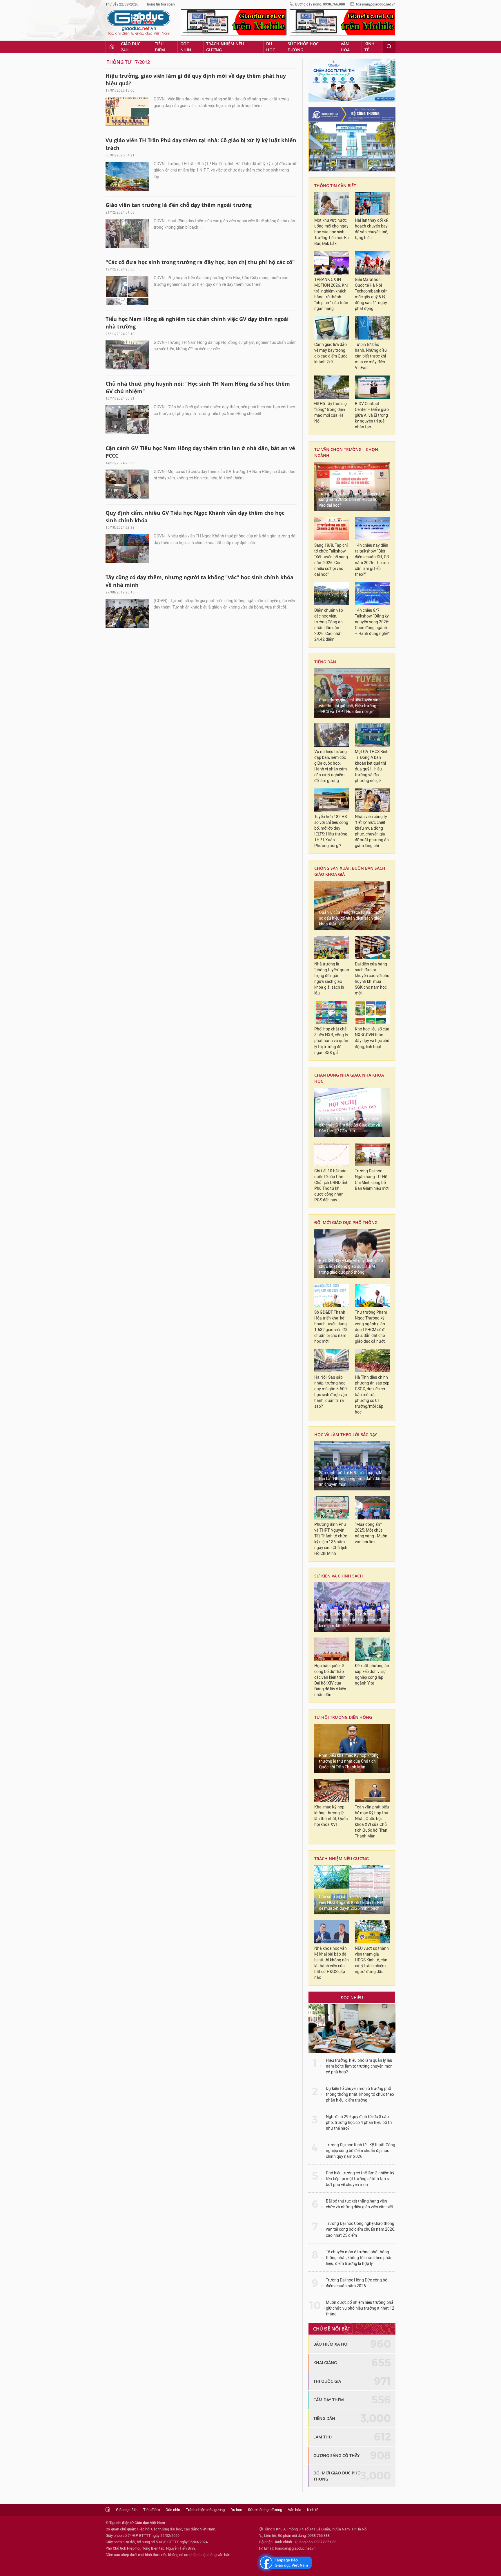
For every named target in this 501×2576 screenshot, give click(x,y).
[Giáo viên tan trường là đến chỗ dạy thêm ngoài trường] (127, 233)
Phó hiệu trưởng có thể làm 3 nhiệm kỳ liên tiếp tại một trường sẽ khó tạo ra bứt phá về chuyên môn (360, 2179)
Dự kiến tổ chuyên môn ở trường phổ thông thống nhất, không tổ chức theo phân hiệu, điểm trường (360, 2094)
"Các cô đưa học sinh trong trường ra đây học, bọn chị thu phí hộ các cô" (200, 262)
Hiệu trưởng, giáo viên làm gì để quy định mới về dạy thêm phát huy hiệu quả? (196, 80)
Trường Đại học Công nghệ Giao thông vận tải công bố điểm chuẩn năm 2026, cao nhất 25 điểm (361, 2229)
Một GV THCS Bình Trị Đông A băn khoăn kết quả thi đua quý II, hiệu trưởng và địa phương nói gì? (372, 766)
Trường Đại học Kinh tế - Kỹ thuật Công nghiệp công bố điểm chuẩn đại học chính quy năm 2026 (361, 2151)
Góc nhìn (186, 47)
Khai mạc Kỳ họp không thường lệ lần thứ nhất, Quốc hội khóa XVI (331, 1816)
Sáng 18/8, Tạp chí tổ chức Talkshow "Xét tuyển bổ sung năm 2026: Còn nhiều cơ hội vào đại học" (331, 560)
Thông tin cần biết (335, 186)
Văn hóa (345, 47)
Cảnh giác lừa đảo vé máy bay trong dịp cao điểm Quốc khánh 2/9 (331, 353)
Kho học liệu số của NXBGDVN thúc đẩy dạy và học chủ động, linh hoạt (372, 1038)
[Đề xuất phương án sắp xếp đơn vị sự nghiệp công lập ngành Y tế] (372, 1649)
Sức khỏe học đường (303, 47)
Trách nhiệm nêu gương (225, 47)
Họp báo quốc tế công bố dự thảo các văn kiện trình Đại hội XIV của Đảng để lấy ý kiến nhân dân (330, 1680)
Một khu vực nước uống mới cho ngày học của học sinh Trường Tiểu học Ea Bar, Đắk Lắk (332, 232)
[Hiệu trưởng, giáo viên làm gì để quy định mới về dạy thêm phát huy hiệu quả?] (127, 111)
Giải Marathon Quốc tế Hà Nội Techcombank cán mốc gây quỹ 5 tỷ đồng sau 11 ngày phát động (371, 294)
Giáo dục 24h (131, 47)
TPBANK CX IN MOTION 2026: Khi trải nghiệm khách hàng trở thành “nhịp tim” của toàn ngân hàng (331, 294)
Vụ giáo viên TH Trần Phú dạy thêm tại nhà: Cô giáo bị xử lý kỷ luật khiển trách (201, 144)
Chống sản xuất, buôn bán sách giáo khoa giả (350, 871)
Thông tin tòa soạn (160, 4)
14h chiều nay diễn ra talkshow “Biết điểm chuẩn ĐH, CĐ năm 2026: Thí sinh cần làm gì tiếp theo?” (372, 560)
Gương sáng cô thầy (336, 2455)
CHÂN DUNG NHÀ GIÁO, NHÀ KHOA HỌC (349, 1078)
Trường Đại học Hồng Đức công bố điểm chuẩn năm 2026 (357, 2283)
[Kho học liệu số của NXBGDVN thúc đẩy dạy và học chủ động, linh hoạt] (372, 1012)
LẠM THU (323, 2437)
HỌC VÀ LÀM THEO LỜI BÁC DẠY (346, 1435)
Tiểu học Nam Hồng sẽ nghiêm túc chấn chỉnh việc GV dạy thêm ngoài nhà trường (197, 323)
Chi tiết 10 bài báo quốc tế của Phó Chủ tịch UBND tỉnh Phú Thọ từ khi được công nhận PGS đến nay (331, 1186)
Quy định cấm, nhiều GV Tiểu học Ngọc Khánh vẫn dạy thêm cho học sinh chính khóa (195, 517)
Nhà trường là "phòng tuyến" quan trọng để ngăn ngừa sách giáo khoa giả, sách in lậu (332, 979)
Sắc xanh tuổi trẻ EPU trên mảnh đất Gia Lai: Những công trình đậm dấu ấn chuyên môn (351, 1479)
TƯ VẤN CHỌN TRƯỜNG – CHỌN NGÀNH (346, 452)
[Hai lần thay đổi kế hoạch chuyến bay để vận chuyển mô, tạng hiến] (372, 204)
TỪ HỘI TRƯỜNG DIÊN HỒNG (343, 1717)
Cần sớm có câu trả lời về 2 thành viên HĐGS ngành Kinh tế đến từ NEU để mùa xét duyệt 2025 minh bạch (352, 1903)
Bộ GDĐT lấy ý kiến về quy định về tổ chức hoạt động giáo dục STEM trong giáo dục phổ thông (351, 1267)
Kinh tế (370, 47)
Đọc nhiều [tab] (352, 1998)
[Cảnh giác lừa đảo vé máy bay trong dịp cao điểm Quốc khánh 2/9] (332, 328)
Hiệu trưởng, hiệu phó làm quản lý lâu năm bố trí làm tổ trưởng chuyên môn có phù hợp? (359, 2066)
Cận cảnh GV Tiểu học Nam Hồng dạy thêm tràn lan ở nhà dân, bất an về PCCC (200, 452)
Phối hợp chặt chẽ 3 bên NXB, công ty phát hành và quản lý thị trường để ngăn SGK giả (331, 1041)
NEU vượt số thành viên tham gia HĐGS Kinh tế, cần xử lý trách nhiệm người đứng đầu (372, 1960)
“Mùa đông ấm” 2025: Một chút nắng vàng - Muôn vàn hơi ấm (371, 1533)
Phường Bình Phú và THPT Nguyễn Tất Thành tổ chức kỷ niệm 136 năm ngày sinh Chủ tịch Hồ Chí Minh (331, 1539)
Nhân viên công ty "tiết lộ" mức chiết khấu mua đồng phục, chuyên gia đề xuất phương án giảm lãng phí (372, 831)
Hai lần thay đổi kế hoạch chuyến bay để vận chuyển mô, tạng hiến (372, 229)
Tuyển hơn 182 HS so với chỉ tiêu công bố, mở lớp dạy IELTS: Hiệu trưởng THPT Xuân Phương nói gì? (331, 831)
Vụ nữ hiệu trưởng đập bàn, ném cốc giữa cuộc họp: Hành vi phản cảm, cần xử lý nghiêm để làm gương (331, 766)
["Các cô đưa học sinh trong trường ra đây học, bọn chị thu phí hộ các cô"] (127, 290)
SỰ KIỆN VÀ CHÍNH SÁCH (339, 1576)
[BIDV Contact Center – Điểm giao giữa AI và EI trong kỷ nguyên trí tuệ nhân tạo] (372, 387)
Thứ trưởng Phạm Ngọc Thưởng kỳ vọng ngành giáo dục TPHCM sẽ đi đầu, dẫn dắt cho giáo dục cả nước (371, 1327)
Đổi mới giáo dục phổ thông (346, 1222)
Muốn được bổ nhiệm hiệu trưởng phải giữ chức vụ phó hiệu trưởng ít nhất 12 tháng (360, 2308)
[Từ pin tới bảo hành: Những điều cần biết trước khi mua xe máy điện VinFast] (372, 328)
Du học (271, 47)
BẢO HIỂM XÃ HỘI (331, 2344)
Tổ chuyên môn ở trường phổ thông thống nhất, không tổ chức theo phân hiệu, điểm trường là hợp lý (359, 2258)
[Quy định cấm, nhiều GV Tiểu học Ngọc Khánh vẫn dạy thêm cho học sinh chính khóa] (127, 548)
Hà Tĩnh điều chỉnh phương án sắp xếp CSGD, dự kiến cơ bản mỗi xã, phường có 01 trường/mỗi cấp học (372, 1395)
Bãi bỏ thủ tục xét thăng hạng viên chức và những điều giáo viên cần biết (360, 2204)
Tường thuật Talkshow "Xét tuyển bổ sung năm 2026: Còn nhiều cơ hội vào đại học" (351, 500)
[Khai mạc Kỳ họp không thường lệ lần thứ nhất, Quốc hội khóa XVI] (332, 1790)
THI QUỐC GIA (327, 2381)
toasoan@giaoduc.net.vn (376, 4)
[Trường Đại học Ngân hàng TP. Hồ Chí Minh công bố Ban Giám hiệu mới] (372, 1154)
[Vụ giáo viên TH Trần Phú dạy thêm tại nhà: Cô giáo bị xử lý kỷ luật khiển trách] (127, 176)
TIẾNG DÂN (325, 662)
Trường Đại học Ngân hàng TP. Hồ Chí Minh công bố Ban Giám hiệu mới (372, 1180)
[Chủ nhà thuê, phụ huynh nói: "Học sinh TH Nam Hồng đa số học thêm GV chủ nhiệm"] (127, 419)
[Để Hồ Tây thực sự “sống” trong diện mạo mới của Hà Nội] (332, 387)
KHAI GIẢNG (325, 2363)
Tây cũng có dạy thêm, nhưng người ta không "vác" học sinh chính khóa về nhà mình (199, 581)
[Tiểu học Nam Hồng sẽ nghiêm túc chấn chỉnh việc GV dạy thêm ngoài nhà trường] (127, 355)
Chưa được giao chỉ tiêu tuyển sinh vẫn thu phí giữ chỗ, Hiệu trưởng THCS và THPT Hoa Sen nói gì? (350, 706)
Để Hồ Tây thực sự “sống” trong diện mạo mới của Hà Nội (331, 413)
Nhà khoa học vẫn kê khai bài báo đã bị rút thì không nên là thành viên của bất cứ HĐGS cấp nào (332, 1963)
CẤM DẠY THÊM (329, 2400)
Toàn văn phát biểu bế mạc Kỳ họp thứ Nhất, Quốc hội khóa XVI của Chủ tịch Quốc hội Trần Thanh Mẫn (372, 1822)
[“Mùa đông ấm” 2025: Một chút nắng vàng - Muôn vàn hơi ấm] (372, 1508)
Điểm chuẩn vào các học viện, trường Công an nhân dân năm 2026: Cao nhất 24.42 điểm (329, 625)
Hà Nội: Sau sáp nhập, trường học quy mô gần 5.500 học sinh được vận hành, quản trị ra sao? (331, 1392)
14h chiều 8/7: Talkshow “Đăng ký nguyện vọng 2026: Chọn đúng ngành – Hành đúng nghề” (372, 622)
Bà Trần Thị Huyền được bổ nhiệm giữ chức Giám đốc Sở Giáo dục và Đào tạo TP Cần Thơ (350, 1125)
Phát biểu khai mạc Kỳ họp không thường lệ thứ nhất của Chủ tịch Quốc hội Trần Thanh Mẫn (349, 1761)
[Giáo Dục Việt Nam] (139, 23)
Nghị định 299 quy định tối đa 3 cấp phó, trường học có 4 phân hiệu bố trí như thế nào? (359, 2123)
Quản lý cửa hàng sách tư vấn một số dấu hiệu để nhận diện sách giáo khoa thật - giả (350, 918)
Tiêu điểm (160, 47)
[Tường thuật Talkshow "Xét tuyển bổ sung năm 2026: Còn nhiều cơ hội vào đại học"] (352, 487)
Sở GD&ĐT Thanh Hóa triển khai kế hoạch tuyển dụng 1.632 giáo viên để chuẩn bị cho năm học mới (331, 1327)
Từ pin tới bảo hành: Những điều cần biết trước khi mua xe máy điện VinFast (371, 356)
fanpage (285, 2563)
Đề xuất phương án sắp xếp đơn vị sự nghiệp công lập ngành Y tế (372, 1675)
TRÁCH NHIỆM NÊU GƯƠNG (342, 1859)
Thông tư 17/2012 (128, 62)
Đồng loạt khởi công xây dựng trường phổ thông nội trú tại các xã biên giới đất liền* (350, 1620)
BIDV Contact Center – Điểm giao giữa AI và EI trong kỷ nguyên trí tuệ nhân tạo (372, 415)
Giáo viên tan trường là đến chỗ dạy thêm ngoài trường (179, 205)
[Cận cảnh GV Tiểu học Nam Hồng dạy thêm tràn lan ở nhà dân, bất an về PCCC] (127, 484)
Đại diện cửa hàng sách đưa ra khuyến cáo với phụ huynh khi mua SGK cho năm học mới (372, 979)
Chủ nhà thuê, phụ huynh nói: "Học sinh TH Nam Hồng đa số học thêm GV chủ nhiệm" (198, 387)
